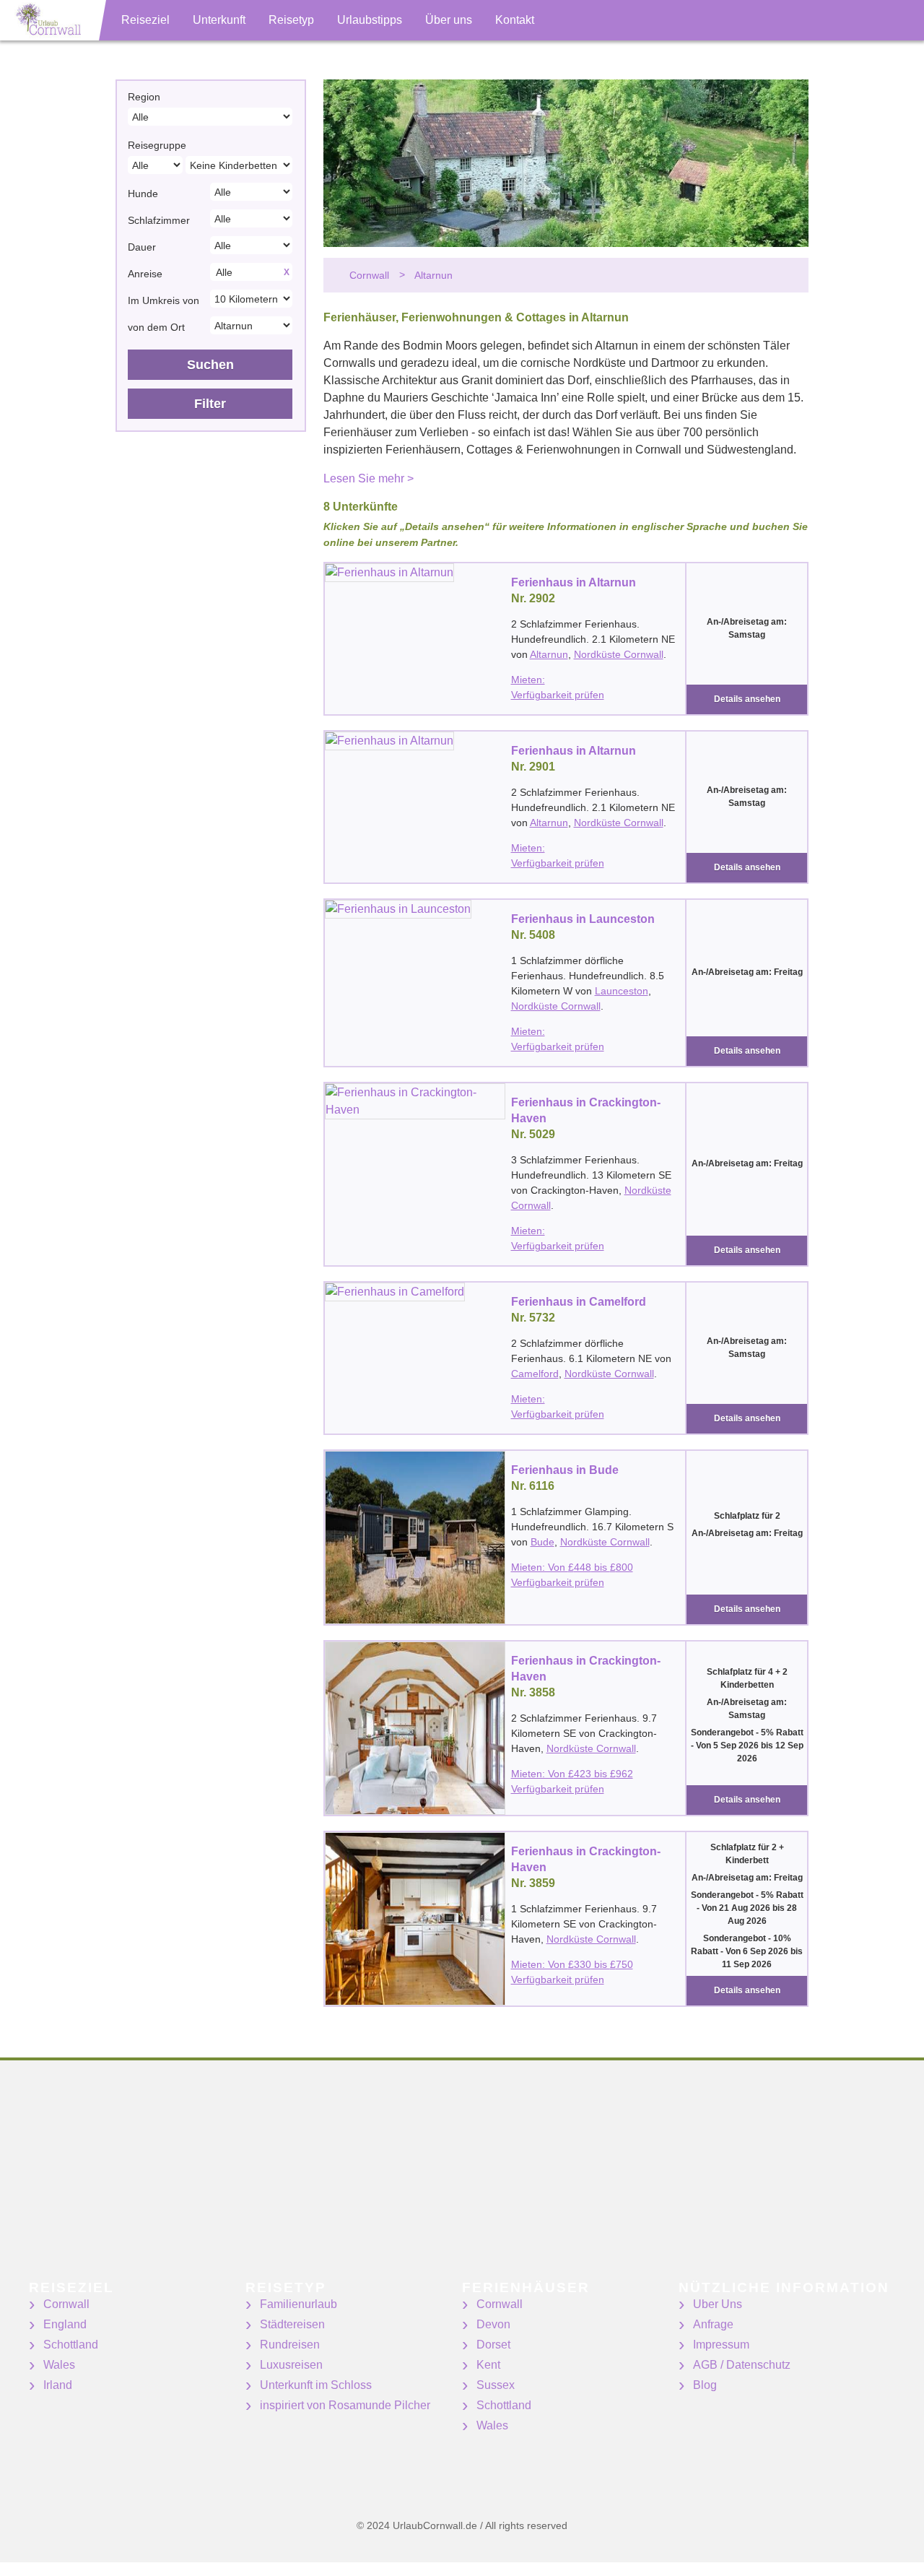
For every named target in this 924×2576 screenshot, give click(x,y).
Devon (493, 2324)
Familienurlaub (298, 2304)
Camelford (535, 1374)
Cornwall (66, 2304)
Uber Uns (718, 2304)
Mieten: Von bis (572, 1567)
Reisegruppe (157, 145)
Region (144, 97)
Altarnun (549, 654)
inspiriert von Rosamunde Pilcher (345, 2405)
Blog (705, 2385)
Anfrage (713, 2324)
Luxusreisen (291, 2365)
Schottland (71, 2345)
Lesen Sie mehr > (369, 478)
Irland (58, 2385)
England (65, 2324)
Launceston (622, 991)
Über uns (449, 20)
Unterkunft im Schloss (316, 2385)
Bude (542, 1542)
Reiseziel (145, 20)
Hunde (143, 194)
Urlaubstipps (370, 20)
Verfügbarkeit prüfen (558, 695)
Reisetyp (291, 20)
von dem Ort (156, 327)
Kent (488, 2365)
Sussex (496, 2385)
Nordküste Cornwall (619, 654)
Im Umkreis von (164, 300)
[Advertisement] (433, 2180)
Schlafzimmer (159, 220)
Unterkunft (219, 20)
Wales (59, 2365)
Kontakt (515, 20)
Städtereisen (292, 2324)
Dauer (142, 247)
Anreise (145, 274)
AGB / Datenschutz (742, 2365)
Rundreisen (290, 2345)
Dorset (493, 2345)
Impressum (721, 2345)
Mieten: (528, 680)
